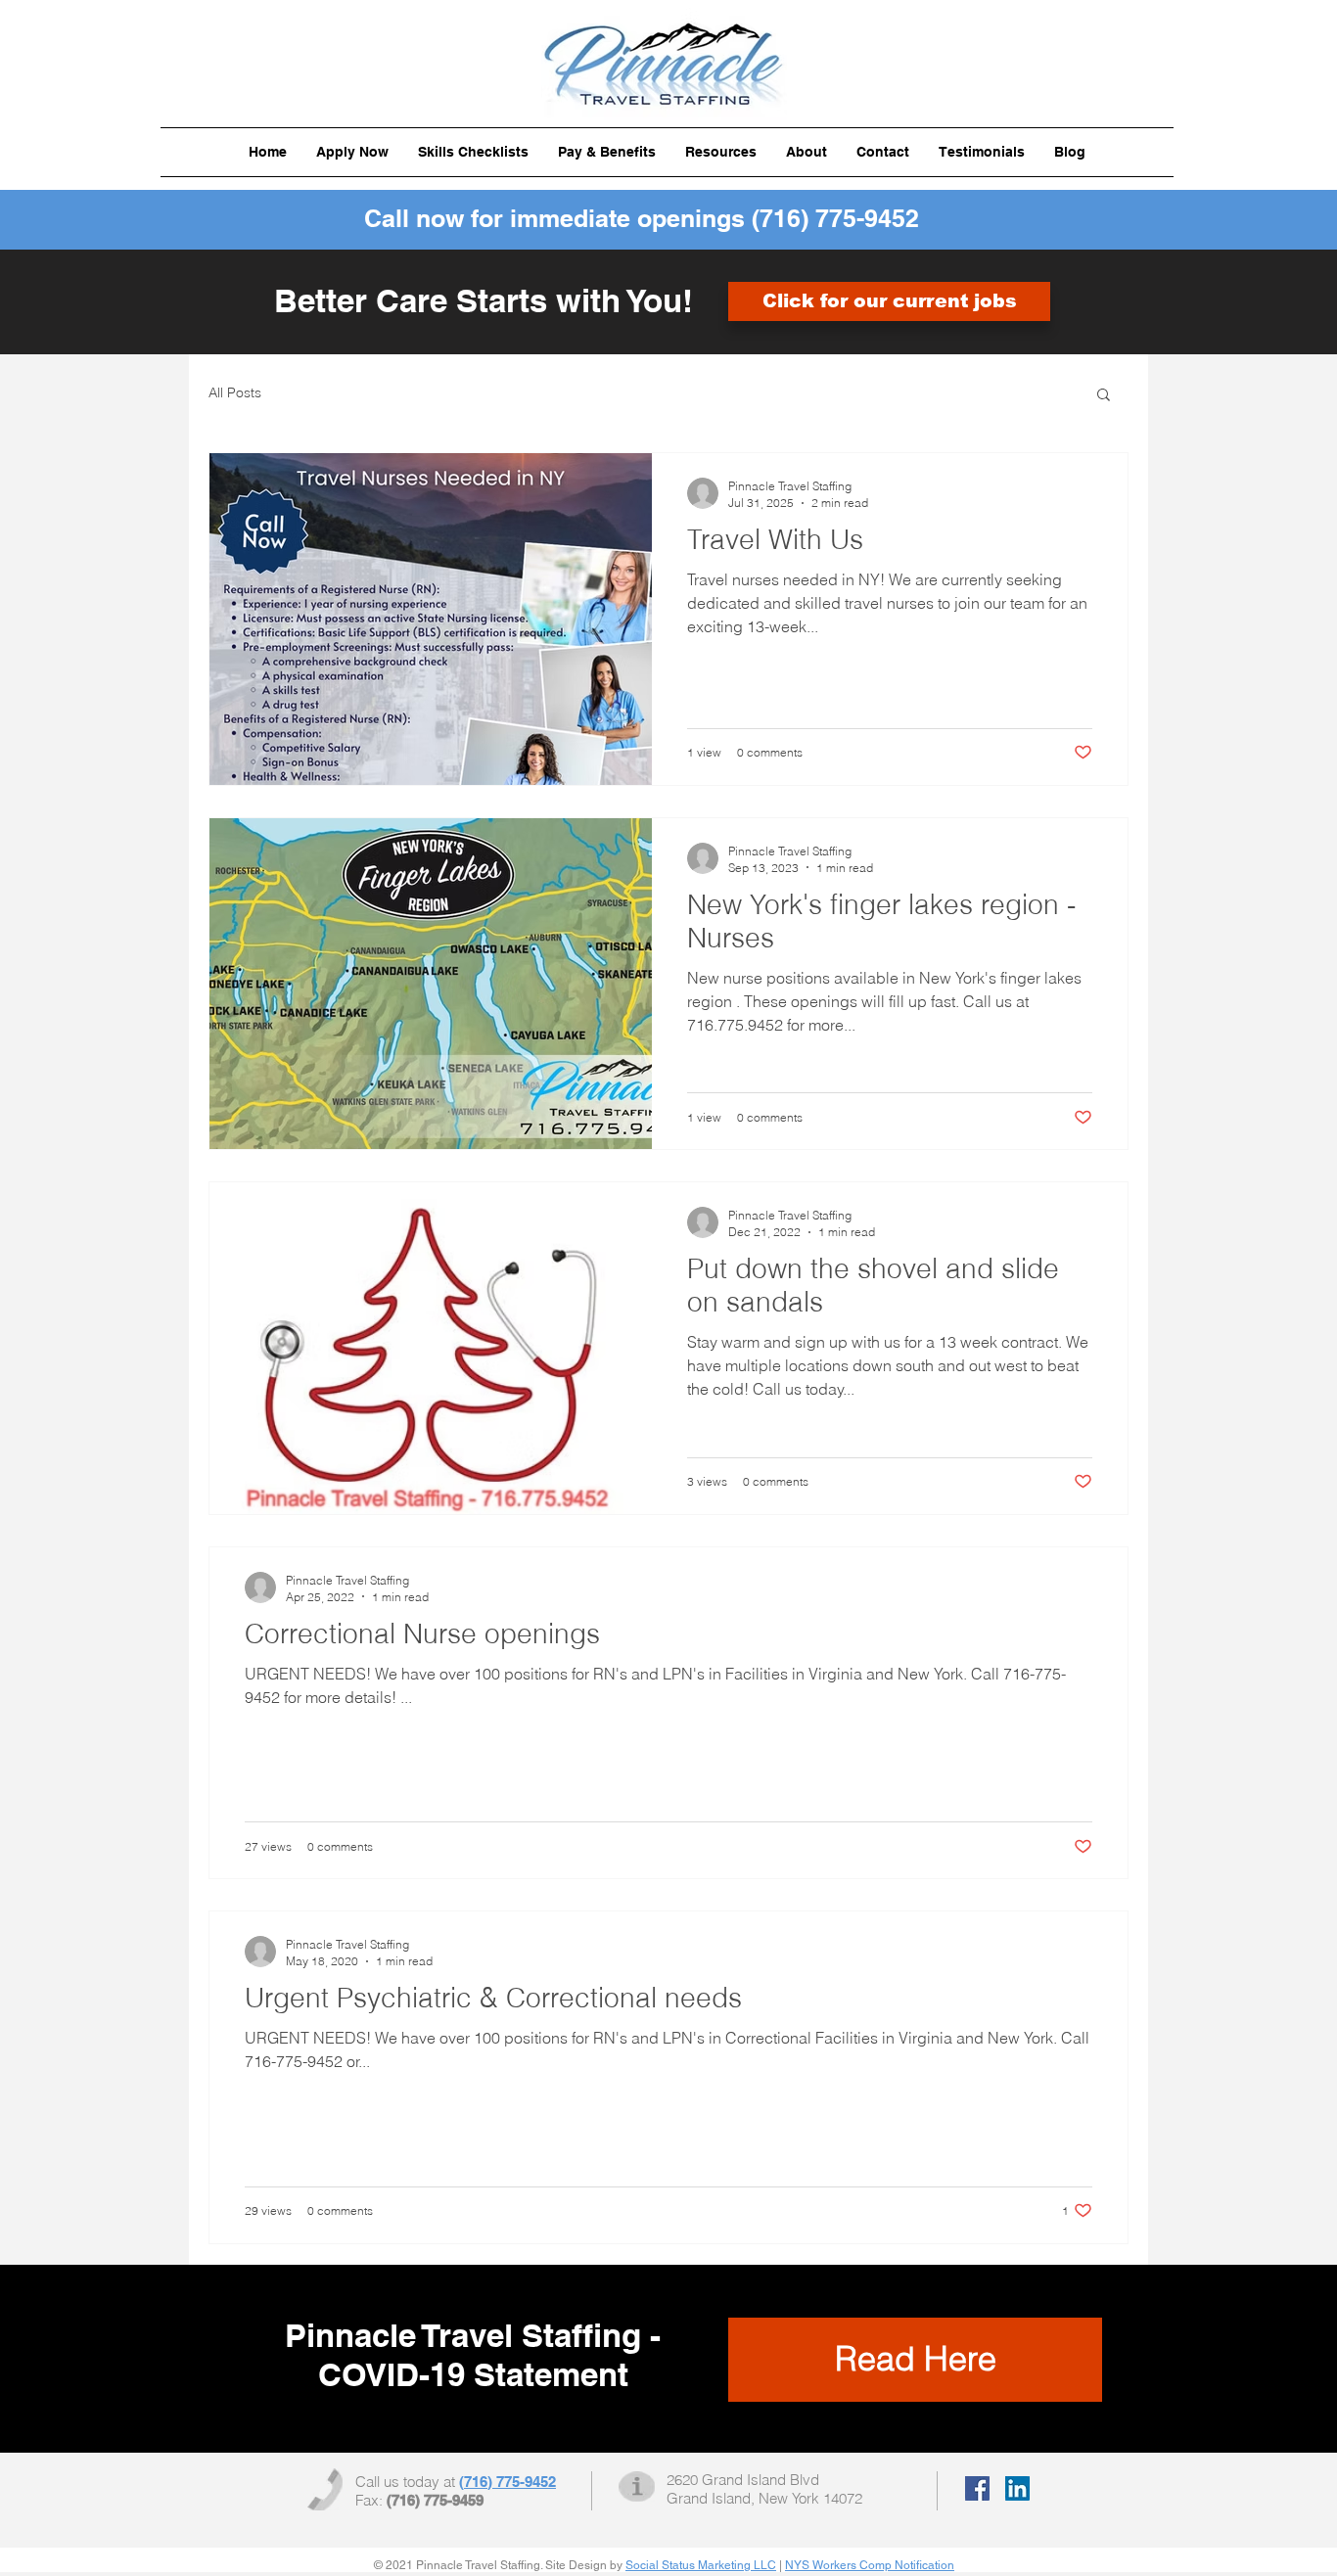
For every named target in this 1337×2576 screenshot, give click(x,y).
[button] (473, 152)
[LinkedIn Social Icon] (1017, 2488)
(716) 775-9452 (835, 218)
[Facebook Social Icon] (977, 2488)
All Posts (235, 392)
